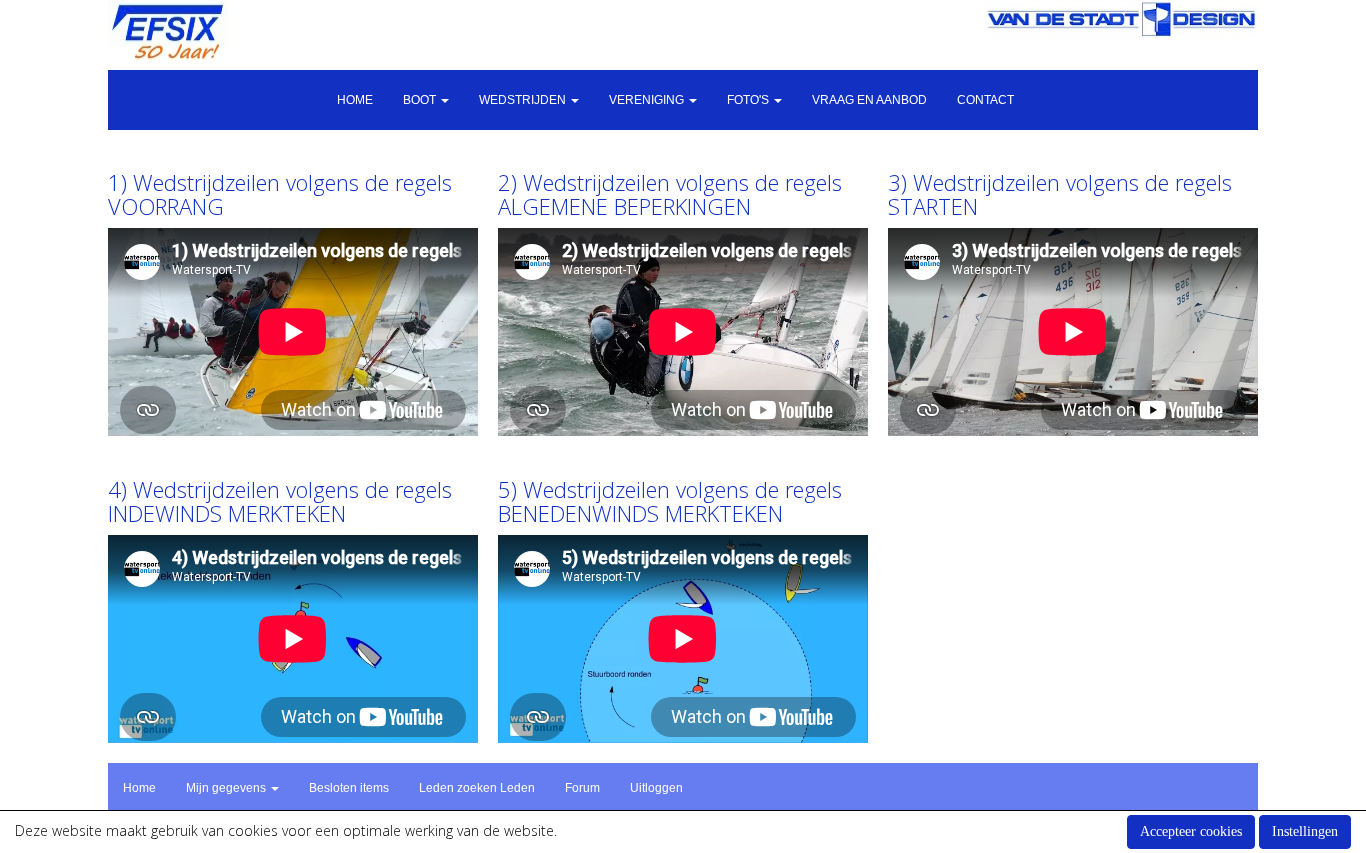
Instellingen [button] (1305, 831)
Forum (582, 788)
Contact (985, 100)
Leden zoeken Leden (477, 788)
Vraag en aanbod (869, 100)
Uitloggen (656, 788)
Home (355, 100)
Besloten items (349, 788)
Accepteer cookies (1191, 831)
